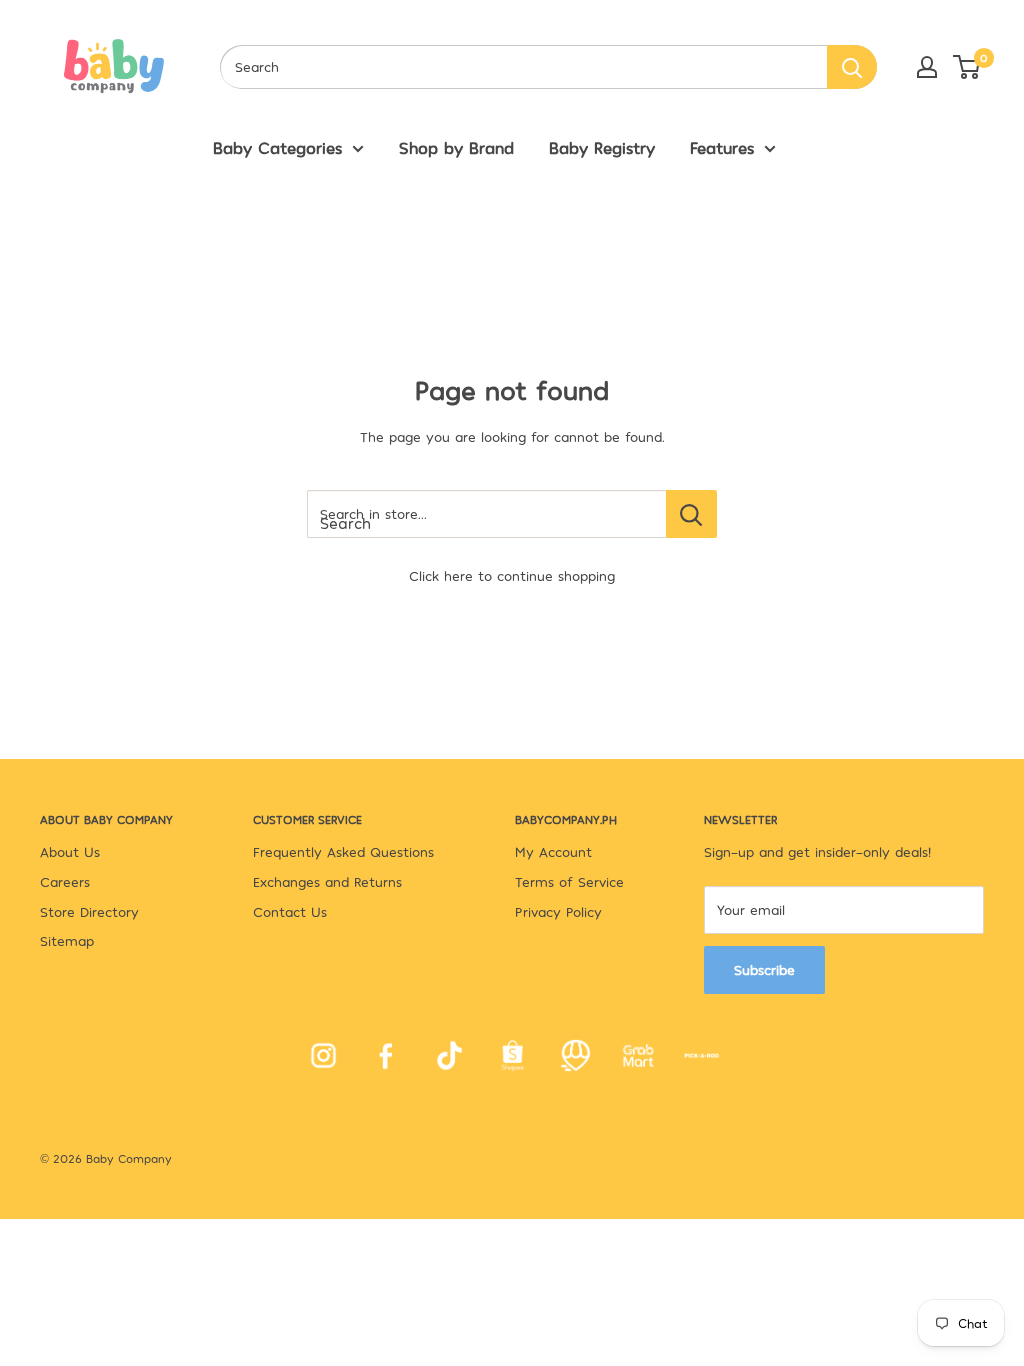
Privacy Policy (558, 911)
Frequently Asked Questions (343, 851)
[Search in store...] (691, 514)
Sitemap (67, 940)
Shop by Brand (456, 147)
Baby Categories (277, 147)
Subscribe (764, 969)
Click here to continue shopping (512, 575)
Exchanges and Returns (327, 881)
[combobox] (523, 67)
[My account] (927, 67)
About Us (70, 851)
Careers (65, 881)
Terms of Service (569, 881)
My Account (553, 851)
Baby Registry (602, 147)
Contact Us (290, 911)
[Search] (852, 67)
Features (722, 147)
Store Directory (89, 911)
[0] (967, 67)
